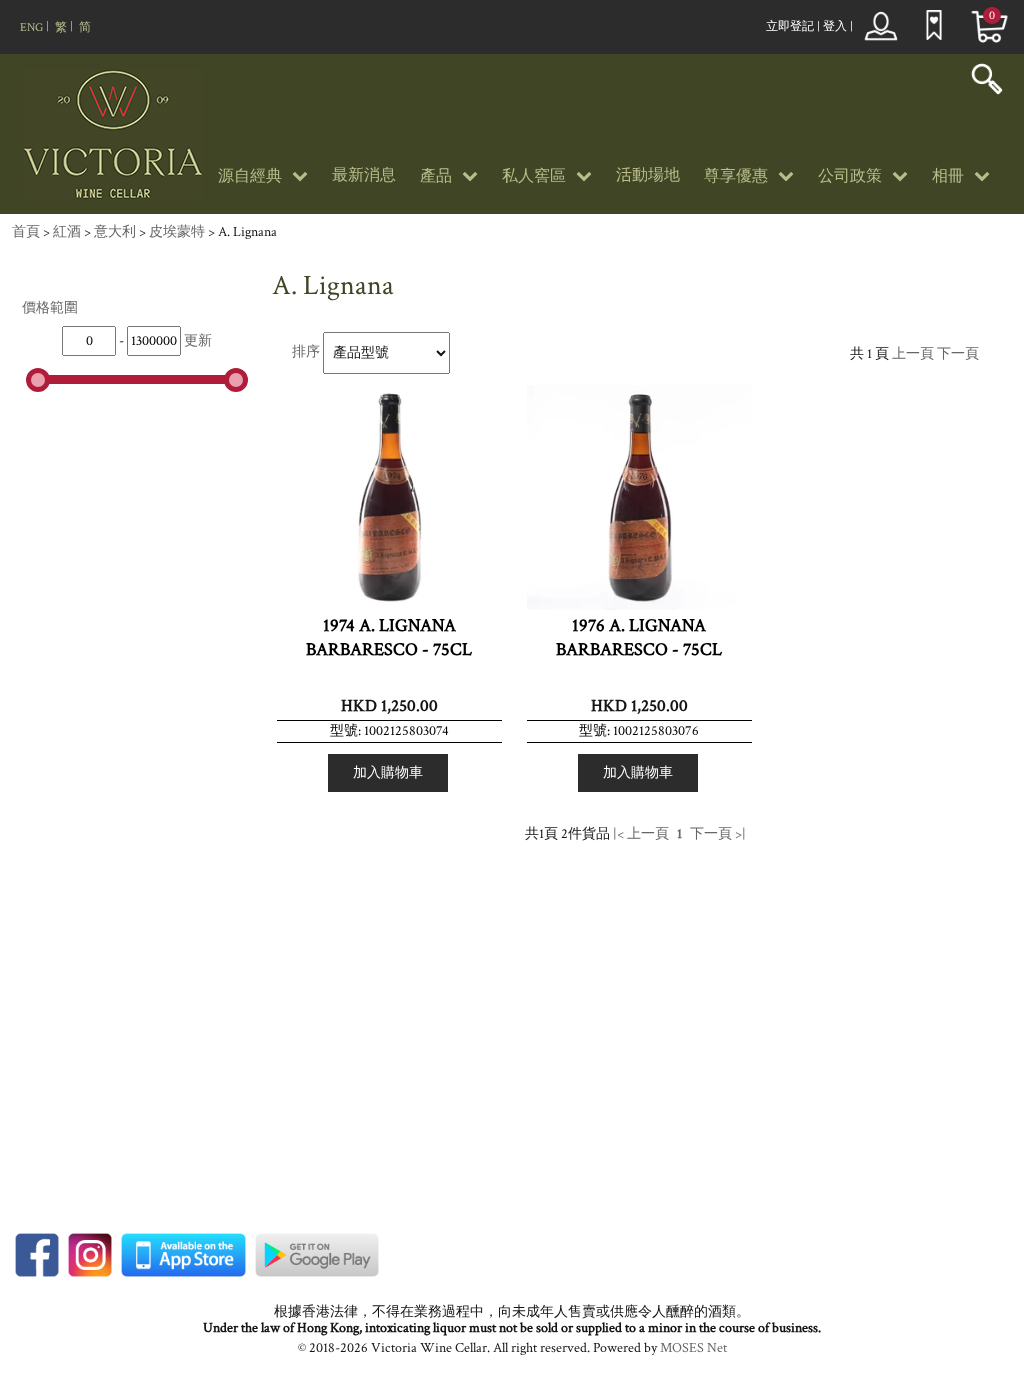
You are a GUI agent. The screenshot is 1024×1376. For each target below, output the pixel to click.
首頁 (26, 232)
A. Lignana (247, 232)
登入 (835, 26)
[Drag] (38, 380)
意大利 (115, 232)
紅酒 (67, 232)
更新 (198, 341)
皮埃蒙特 (177, 232)
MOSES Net (693, 1348)
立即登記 (790, 26)
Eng (31, 27)
